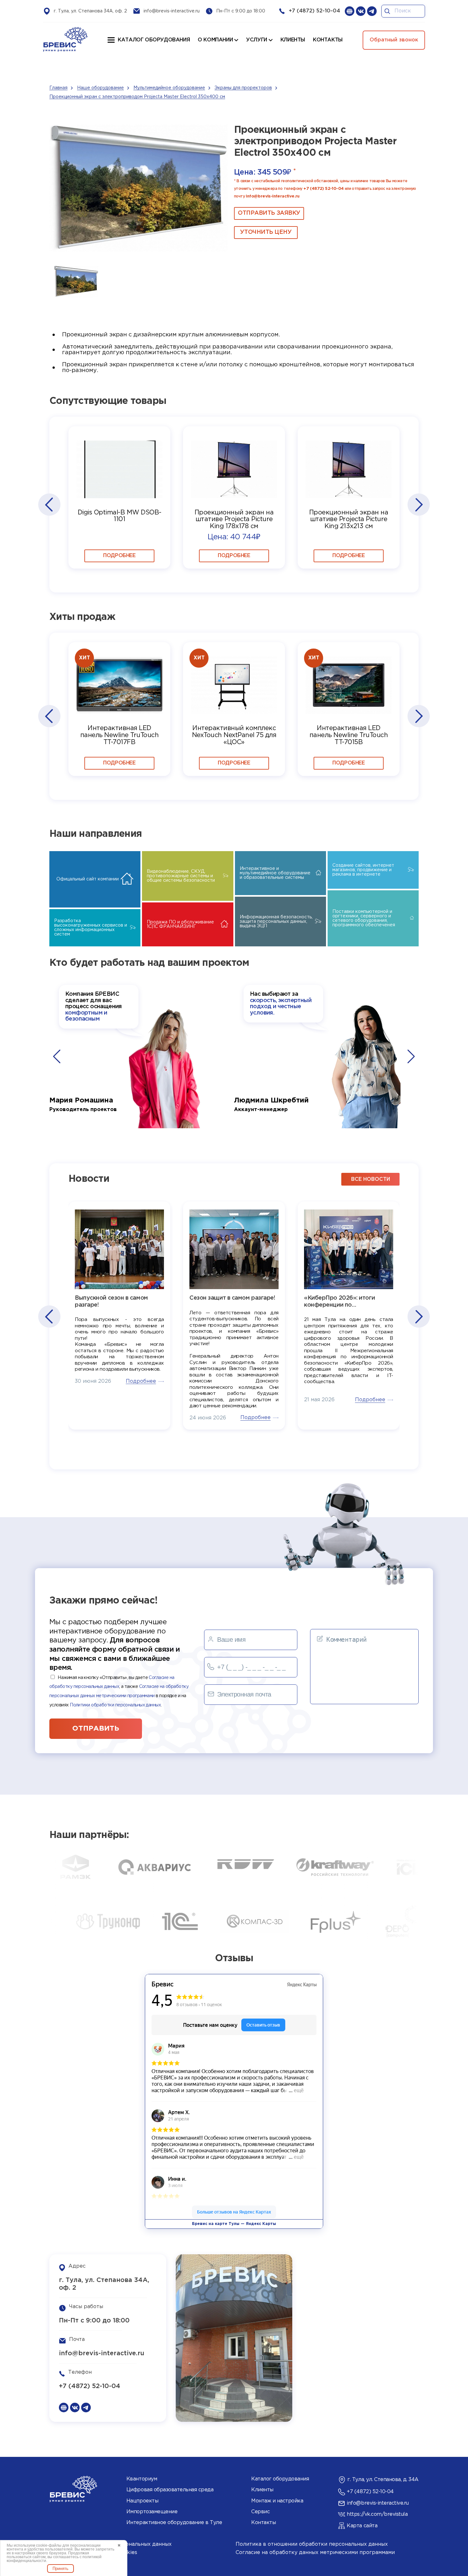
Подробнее (119, 556)
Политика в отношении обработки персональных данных (312, 2544)
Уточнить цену (266, 232)
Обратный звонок (394, 40)
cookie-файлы (49, 2545)
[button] (49, 505)
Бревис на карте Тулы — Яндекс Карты (234, 2224)
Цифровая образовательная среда (170, 2490)
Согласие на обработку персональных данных (110, 2544)
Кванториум (142, 2479)
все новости (371, 1179)
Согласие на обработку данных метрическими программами (315, 2553)
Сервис (260, 2512)
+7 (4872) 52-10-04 (314, 11)
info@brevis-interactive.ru (172, 11)
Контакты (263, 2523)
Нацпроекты (142, 2501)
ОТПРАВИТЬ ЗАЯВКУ (269, 213)
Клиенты (262, 2490)
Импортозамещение (152, 2512)
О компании (215, 40)
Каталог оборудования (154, 40)
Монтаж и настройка (277, 2501)
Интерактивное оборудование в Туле (174, 2523)
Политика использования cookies (93, 2553)
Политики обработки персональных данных (115, 1705)
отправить (96, 1729)
